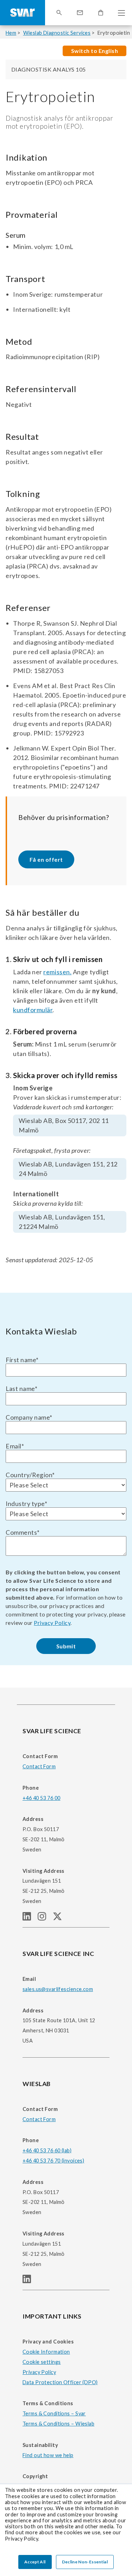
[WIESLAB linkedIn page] (30, 2281)
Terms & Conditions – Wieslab (58, 2424)
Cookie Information (46, 2352)
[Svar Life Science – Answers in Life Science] (23, 13)
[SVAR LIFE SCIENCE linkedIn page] (30, 1918)
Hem (11, 33)
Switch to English (95, 51)
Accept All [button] (35, 2562)
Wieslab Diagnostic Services (57, 33)
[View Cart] (101, 13)
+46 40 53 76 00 (41, 1798)
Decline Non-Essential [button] (85, 2562)
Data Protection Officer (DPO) (60, 2382)
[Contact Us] (80, 13)
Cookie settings (42, 2362)
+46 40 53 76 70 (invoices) (53, 2161)
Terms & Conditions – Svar (54, 2413)
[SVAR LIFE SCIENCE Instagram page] (45, 1918)
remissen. (57, 972)
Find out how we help (48, 2455)
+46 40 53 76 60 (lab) (47, 2150)
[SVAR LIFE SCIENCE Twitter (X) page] (60, 1918)
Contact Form (39, 1766)
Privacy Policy (52, 1623)
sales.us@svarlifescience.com (58, 1989)
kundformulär (33, 1010)
